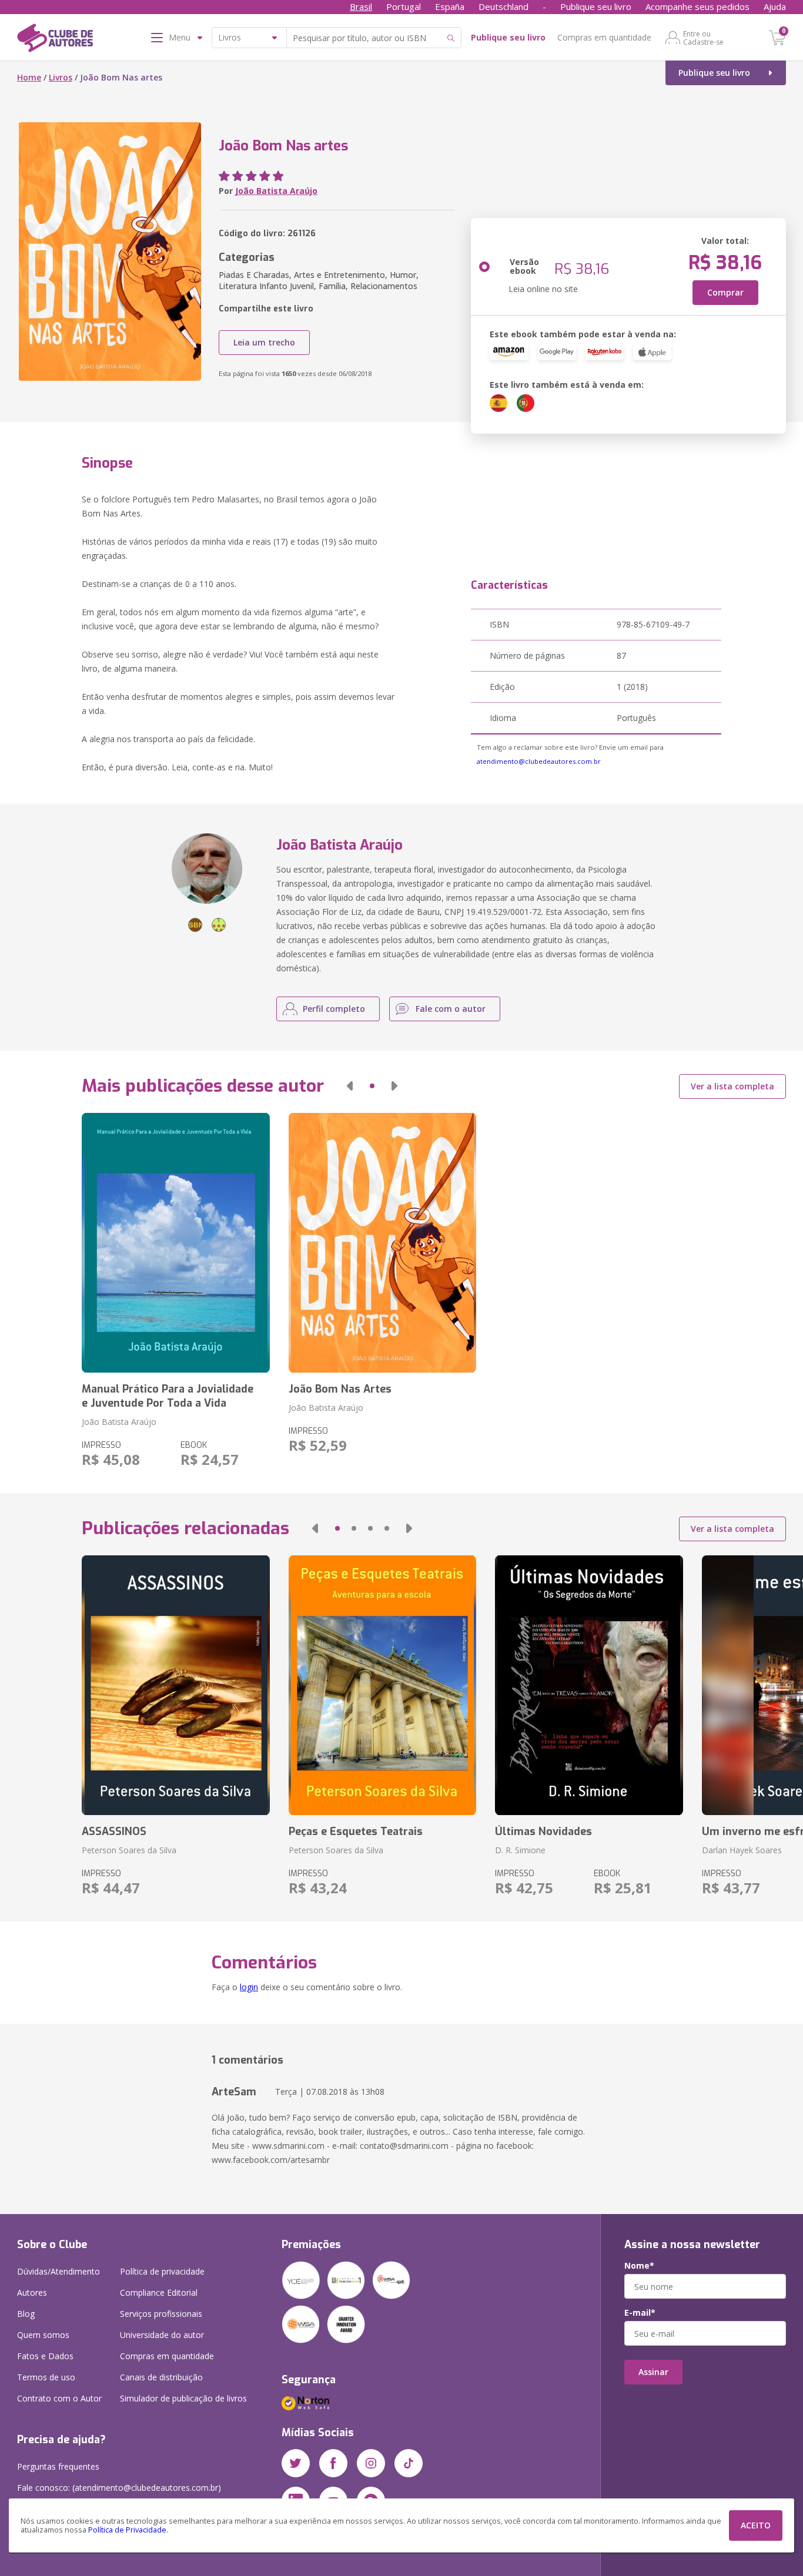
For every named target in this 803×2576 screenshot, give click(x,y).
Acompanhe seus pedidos (697, 6)
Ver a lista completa (732, 1086)
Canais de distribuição (161, 2377)
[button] (350, 1086)
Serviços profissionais (161, 2314)
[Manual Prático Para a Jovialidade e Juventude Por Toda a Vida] (175, 1243)
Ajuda (775, 6)
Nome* (639, 2266)
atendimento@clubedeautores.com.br (539, 761)
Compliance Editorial (159, 2292)
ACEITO (756, 2525)
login (249, 1987)
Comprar (725, 292)
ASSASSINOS (114, 1832)
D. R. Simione (520, 1850)
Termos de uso (46, 2377)
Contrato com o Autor (59, 2398)
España (450, 6)
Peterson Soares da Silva (129, 1850)
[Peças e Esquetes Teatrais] (382, 1685)
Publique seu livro (596, 6)
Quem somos (43, 2335)
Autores (32, 2292)
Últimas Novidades (543, 1832)
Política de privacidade (162, 2271)
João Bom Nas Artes (340, 1389)
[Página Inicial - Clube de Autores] (55, 40)
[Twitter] (296, 2463)
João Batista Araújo (276, 191)
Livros (61, 77)
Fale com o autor (451, 1009)
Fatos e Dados (45, 2356)
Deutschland (503, 6)
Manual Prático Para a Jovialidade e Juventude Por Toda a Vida (168, 1396)
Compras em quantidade (604, 37)
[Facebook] (333, 2463)
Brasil (361, 6)
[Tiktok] (409, 2463)
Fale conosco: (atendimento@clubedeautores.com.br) (119, 2488)
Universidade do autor (162, 2335)
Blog (26, 2314)
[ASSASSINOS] (175, 1685)
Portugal (404, 6)
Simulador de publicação (183, 2398)
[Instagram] (371, 2463)
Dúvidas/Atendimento (58, 2271)
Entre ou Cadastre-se (703, 38)
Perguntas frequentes (58, 2466)
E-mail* (640, 2313)
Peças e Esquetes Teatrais (356, 1832)
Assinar (653, 2372)
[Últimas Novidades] (589, 1685)
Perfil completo (334, 1009)
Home (29, 77)
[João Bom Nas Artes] (382, 1243)
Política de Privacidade (127, 2530)
